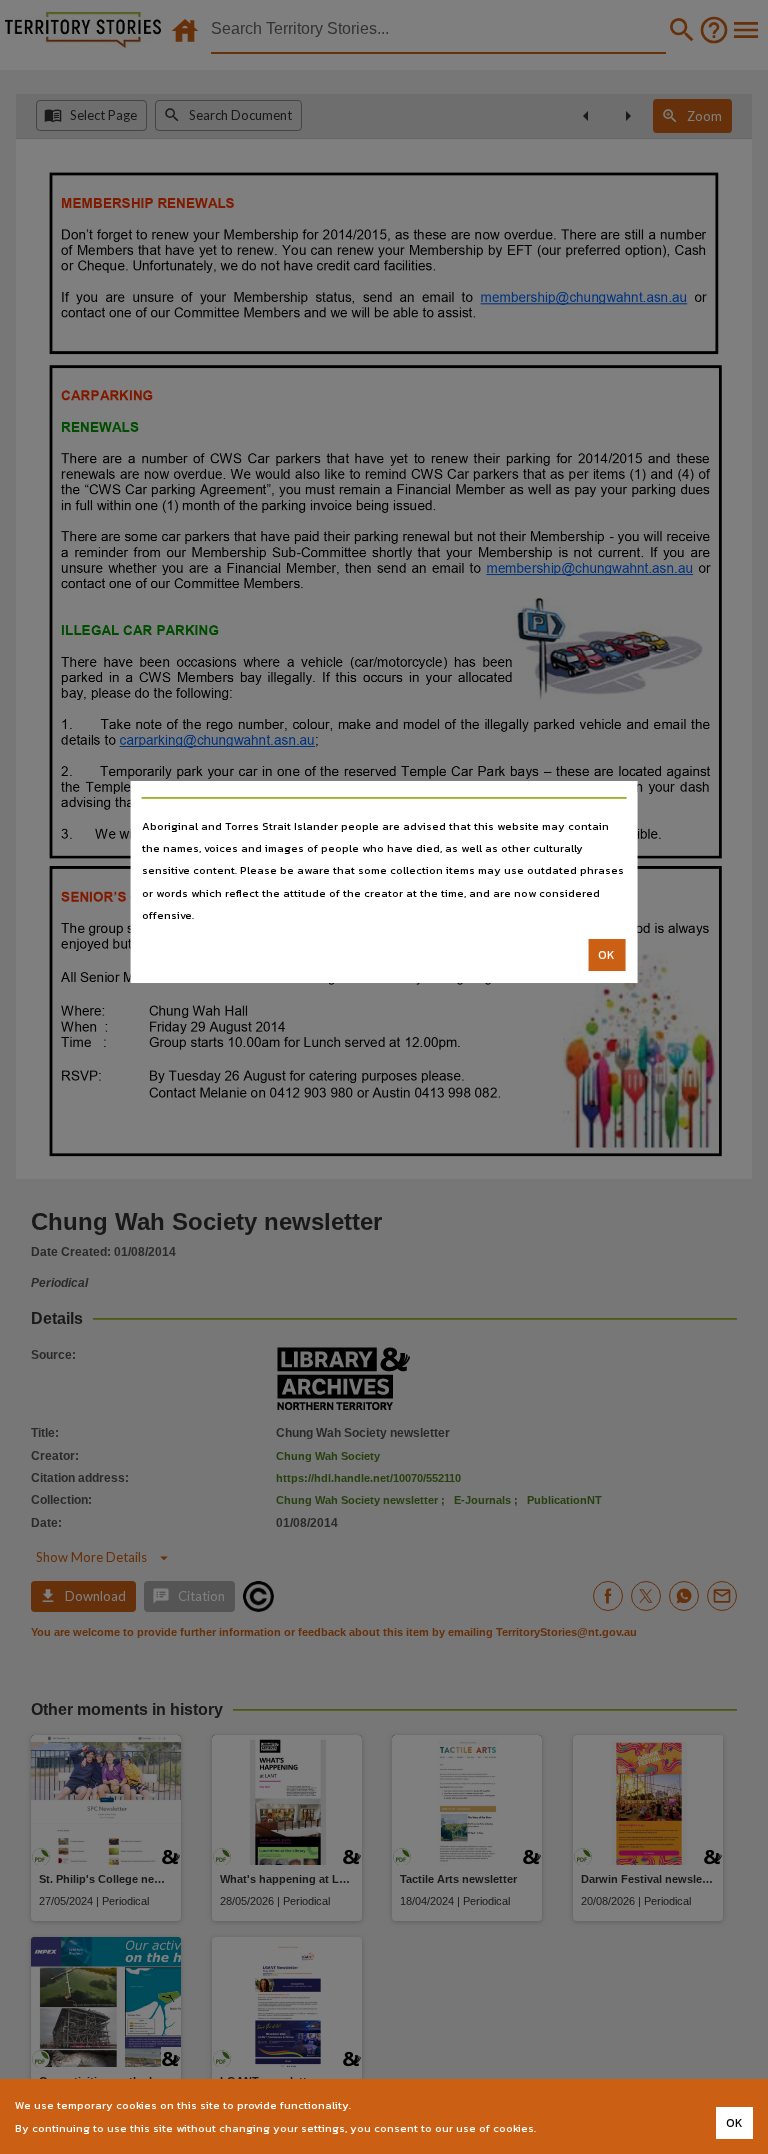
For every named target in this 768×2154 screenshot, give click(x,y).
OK (606, 955)
